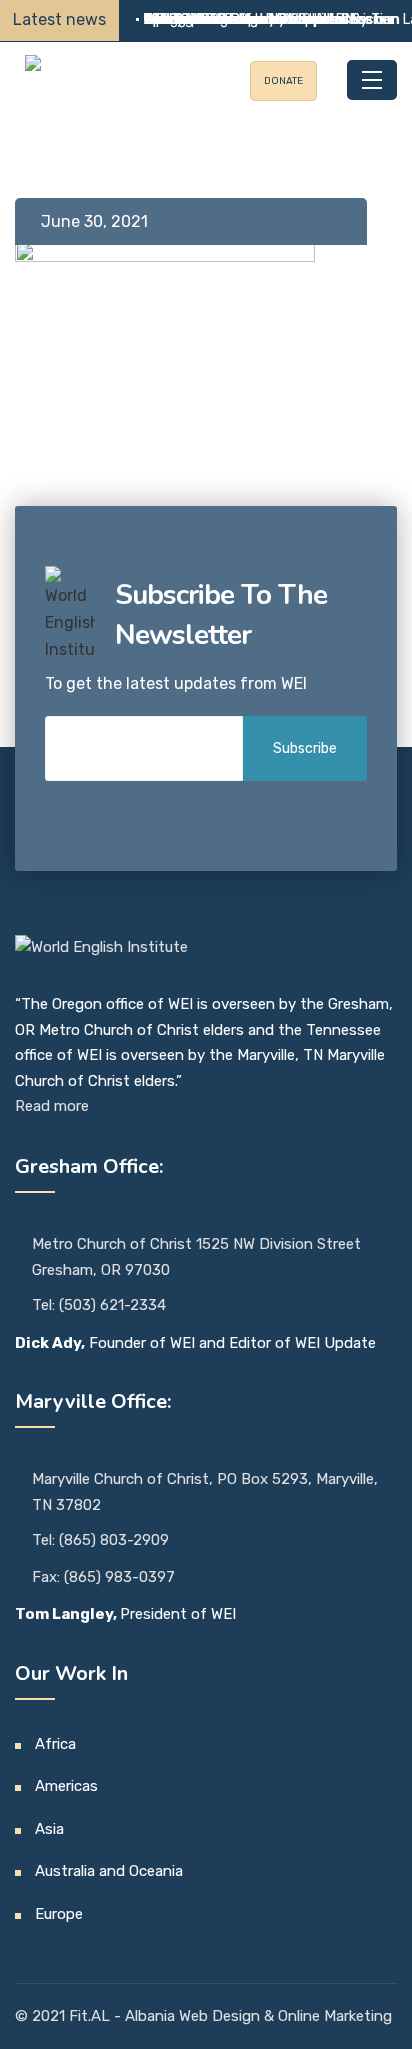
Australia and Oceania (109, 1871)
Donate (283, 81)
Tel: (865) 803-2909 (100, 1540)
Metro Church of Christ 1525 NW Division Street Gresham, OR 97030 (196, 1257)
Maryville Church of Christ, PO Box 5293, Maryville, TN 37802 (205, 1492)
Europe (59, 1914)
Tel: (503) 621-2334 (99, 1305)
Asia (49, 1829)
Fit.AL (91, 2016)
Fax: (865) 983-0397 (103, 1577)
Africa (55, 1744)
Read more (52, 1106)
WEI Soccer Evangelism (218, 19)
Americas (66, 1786)
